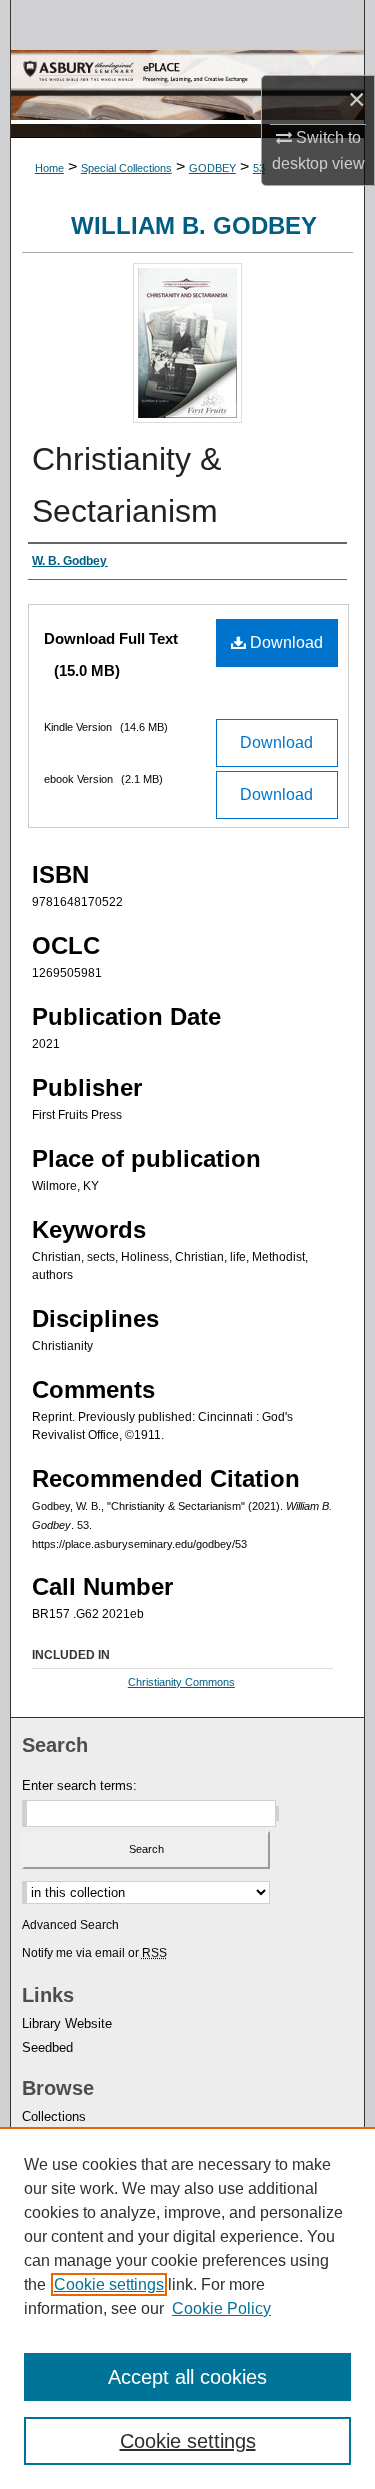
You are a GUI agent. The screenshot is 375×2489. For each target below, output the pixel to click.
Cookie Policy (221, 2308)
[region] (187, 2308)
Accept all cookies (187, 2377)
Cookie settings (109, 2284)
